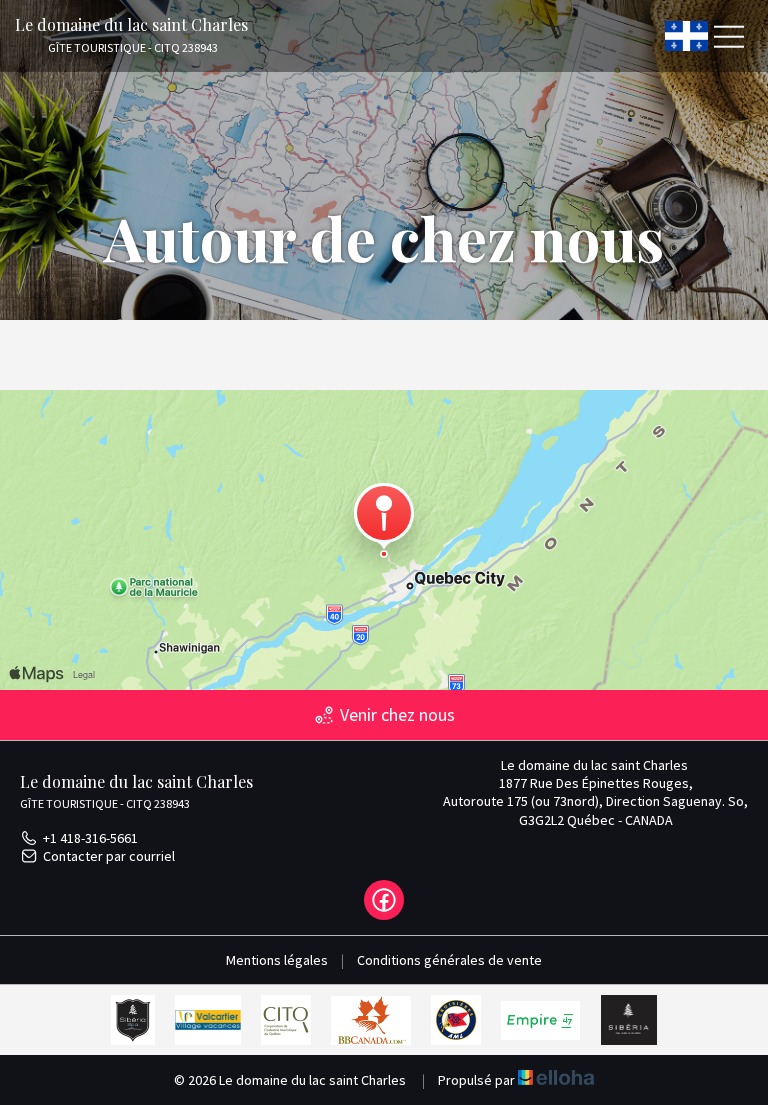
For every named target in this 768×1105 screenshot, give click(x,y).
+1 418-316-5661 (90, 838)
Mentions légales (277, 960)
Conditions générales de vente (449, 960)
